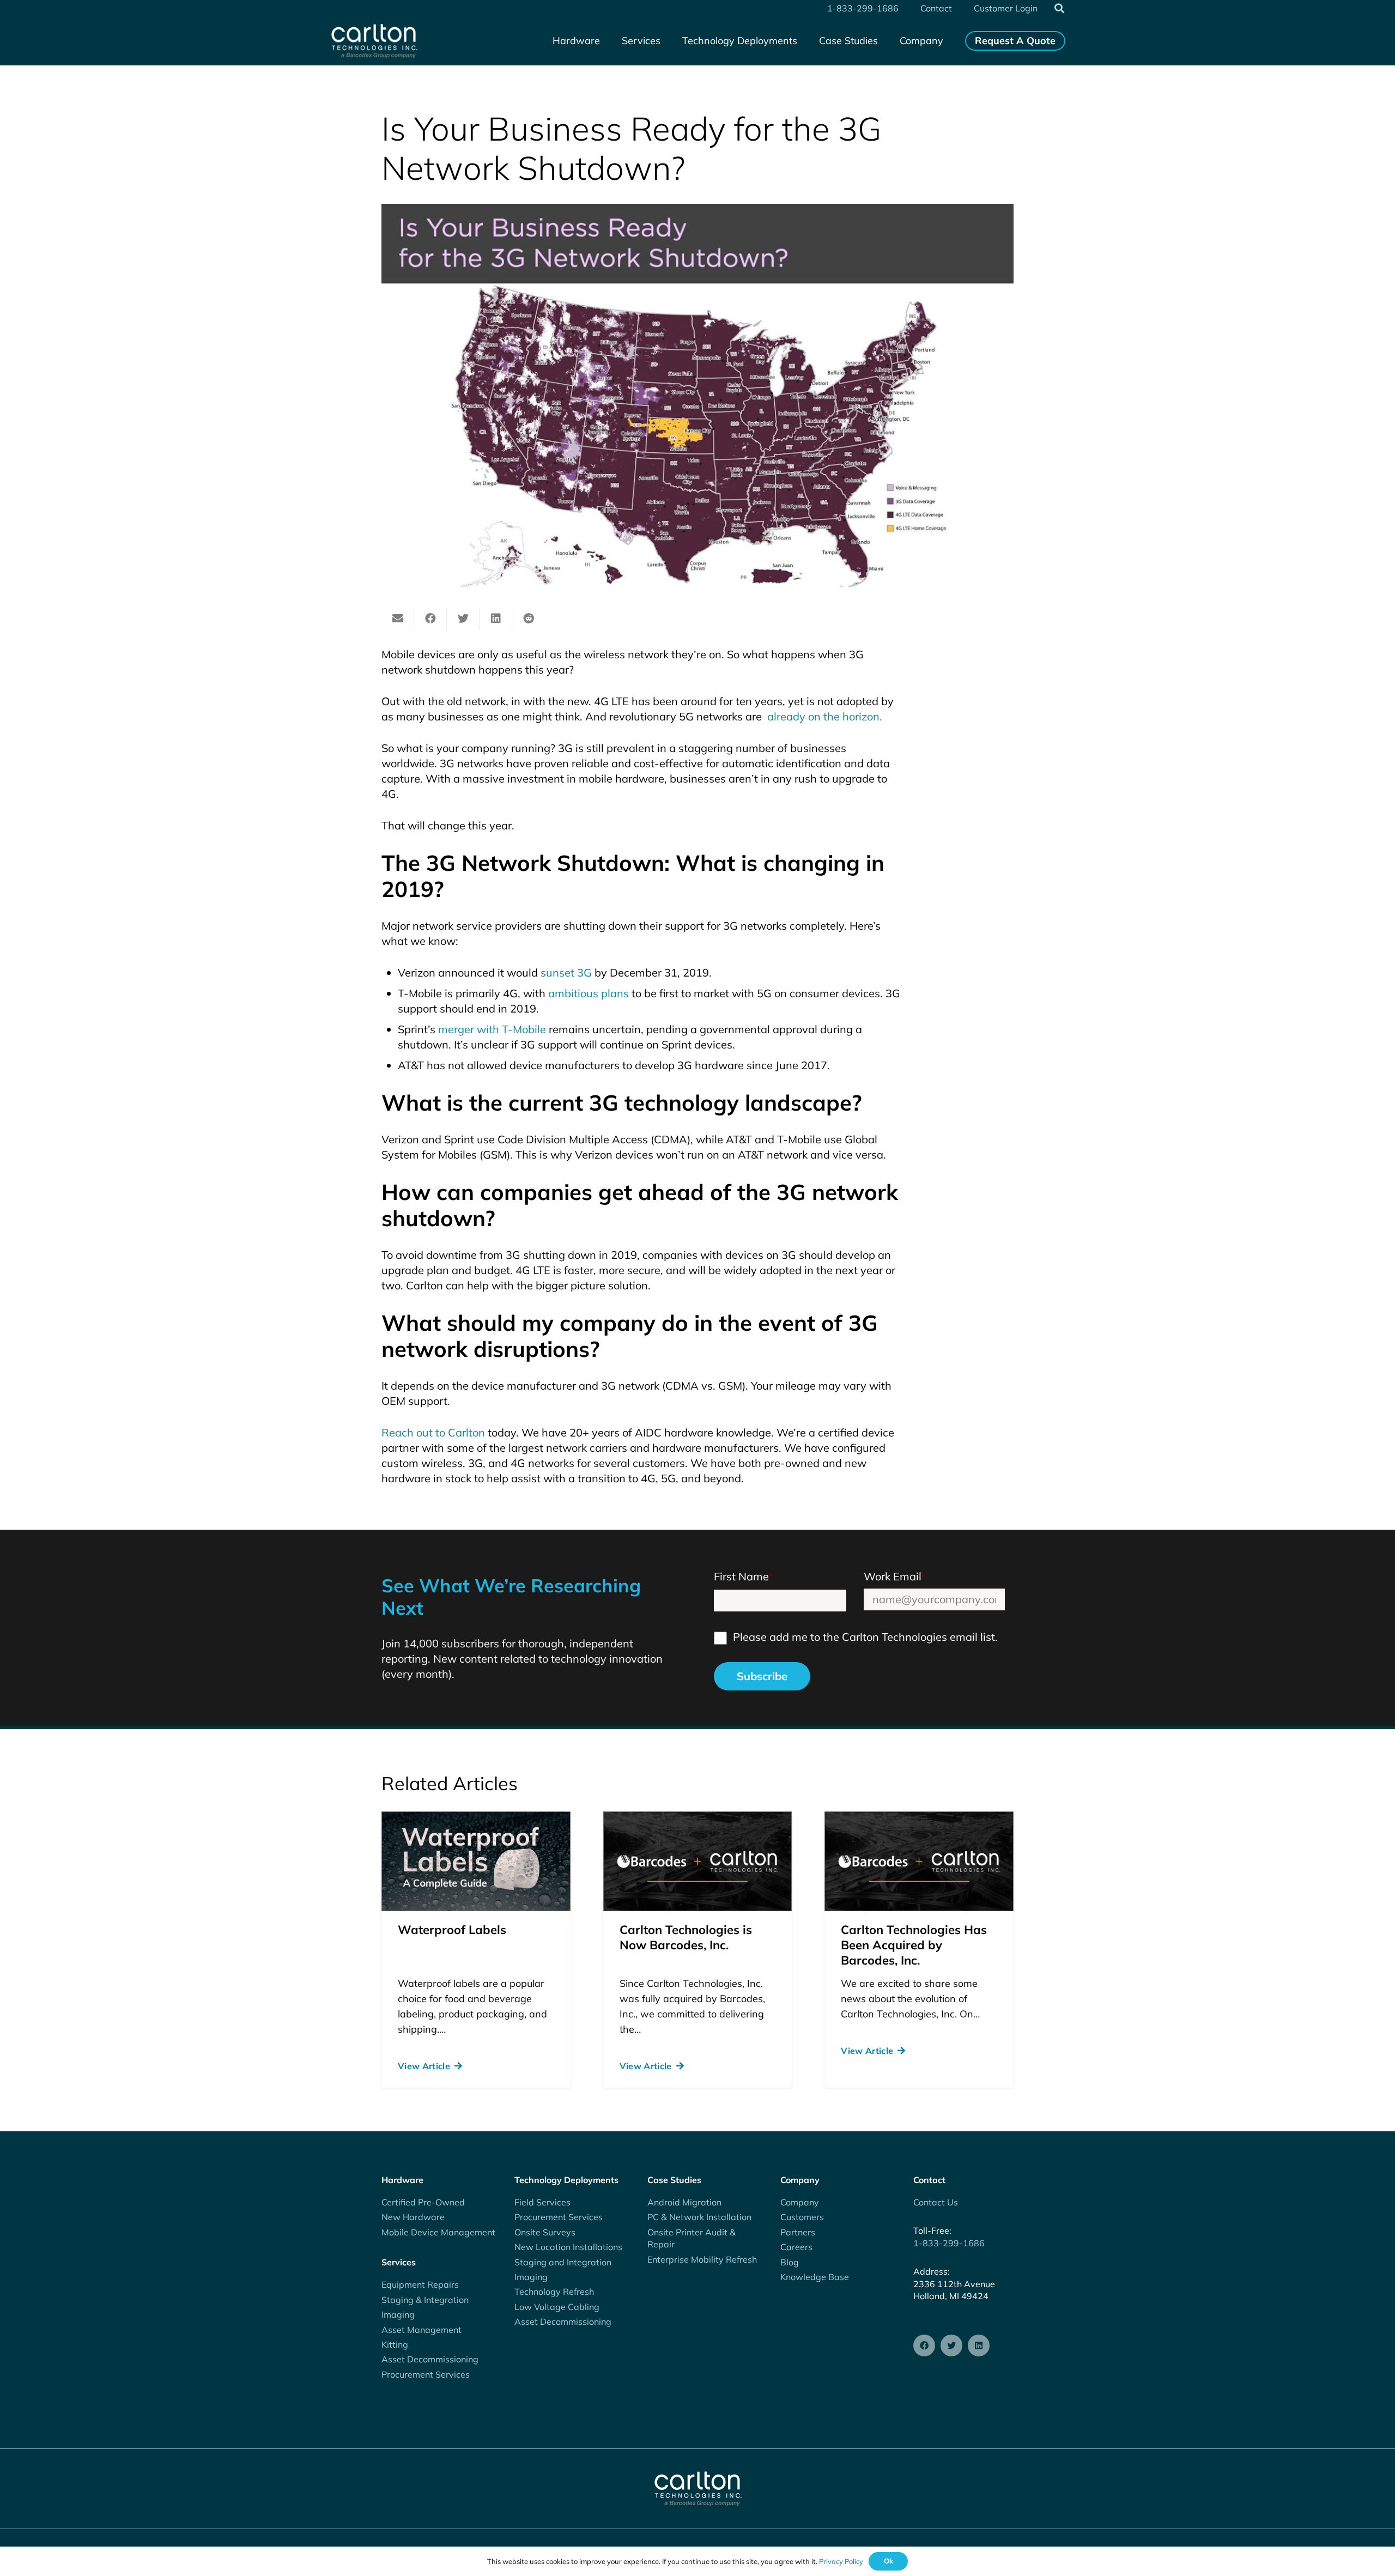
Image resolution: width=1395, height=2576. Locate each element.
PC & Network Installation (699, 2217)
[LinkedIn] (979, 2345)
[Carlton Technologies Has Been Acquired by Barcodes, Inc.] (919, 1861)
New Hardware (413, 2217)
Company (800, 2202)
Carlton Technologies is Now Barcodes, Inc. (686, 1937)
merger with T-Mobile (492, 1029)
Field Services (542, 2202)
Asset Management (421, 2330)
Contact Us (936, 2202)
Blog (790, 2262)
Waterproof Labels (452, 1930)
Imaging (398, 2314)
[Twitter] (951, 2345)
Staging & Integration (425, 2300)
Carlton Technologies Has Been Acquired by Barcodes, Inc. (914, 1945)
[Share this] (430, 619)
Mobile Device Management (438, 2232)
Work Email (895, 1576)
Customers (802, 2217)
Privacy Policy (841, 2561)
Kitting (395, 2344)
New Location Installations (568, 2247)
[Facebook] (924, 2345)
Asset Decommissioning (430, 2359)
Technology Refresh (554, 2292)
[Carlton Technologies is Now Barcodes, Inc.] (698, 1861)
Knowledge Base (815, 2277)
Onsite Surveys (545, 2232)
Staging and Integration (563, 2262)
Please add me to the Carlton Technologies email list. (865, 1637)
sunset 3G (566, 972)
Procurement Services (426, 2374)
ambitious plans (589, 993)
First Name (744, 1576)
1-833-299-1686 (949, 2243)
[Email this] (398, 619)
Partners (798, 2232)
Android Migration (684, 2202)
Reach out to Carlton (433, 1432)
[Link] (374, 41)
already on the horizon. (823, 716)
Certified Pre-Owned (423, 2202)
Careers (796, 2247)
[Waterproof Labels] (476, 1861)
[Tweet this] (463, 619)
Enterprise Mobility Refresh (702, 2259)
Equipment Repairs (420, 2284)
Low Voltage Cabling (557, 2307)
